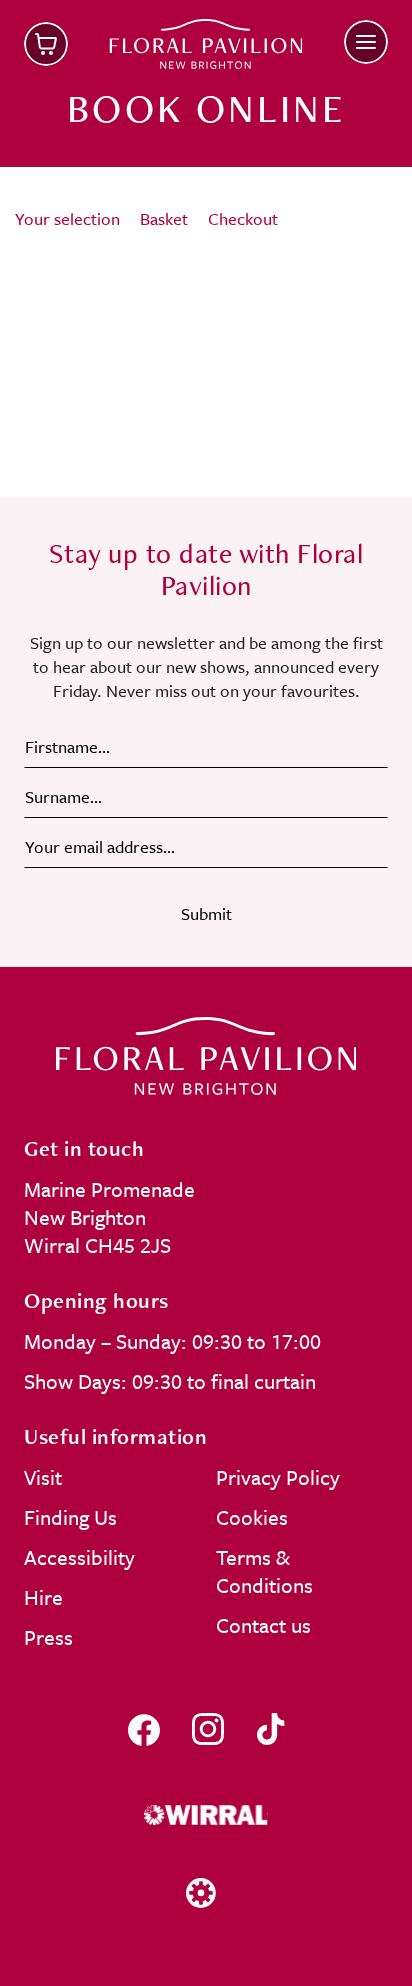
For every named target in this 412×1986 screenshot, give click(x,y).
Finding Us (70, 1517)
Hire (43, 1597)
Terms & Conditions (264, 1571)
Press (48, 1637)
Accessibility (79, 1557)
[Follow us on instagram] (208, 1729)
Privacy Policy (278, 1477)
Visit (43, 1477)
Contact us (263, 1625)
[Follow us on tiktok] (270, 1729)
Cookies (252, 1517)
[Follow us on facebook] (144, 1729)
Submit (206, 913)
